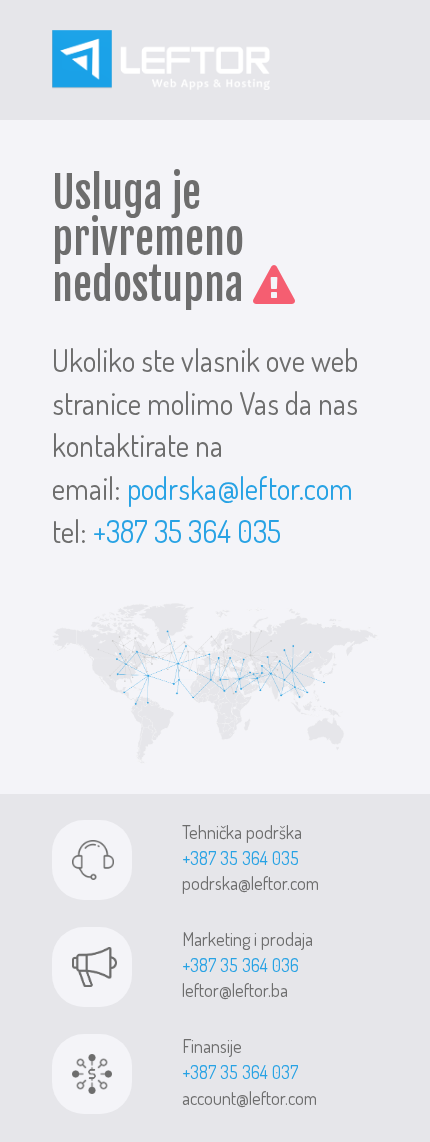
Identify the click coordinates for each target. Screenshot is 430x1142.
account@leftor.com (249, 1098)
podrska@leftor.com (240, 488)
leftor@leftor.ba (235, 990)
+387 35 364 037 (240, 1072)
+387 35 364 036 (240, 965)
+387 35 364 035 (187, 531)
